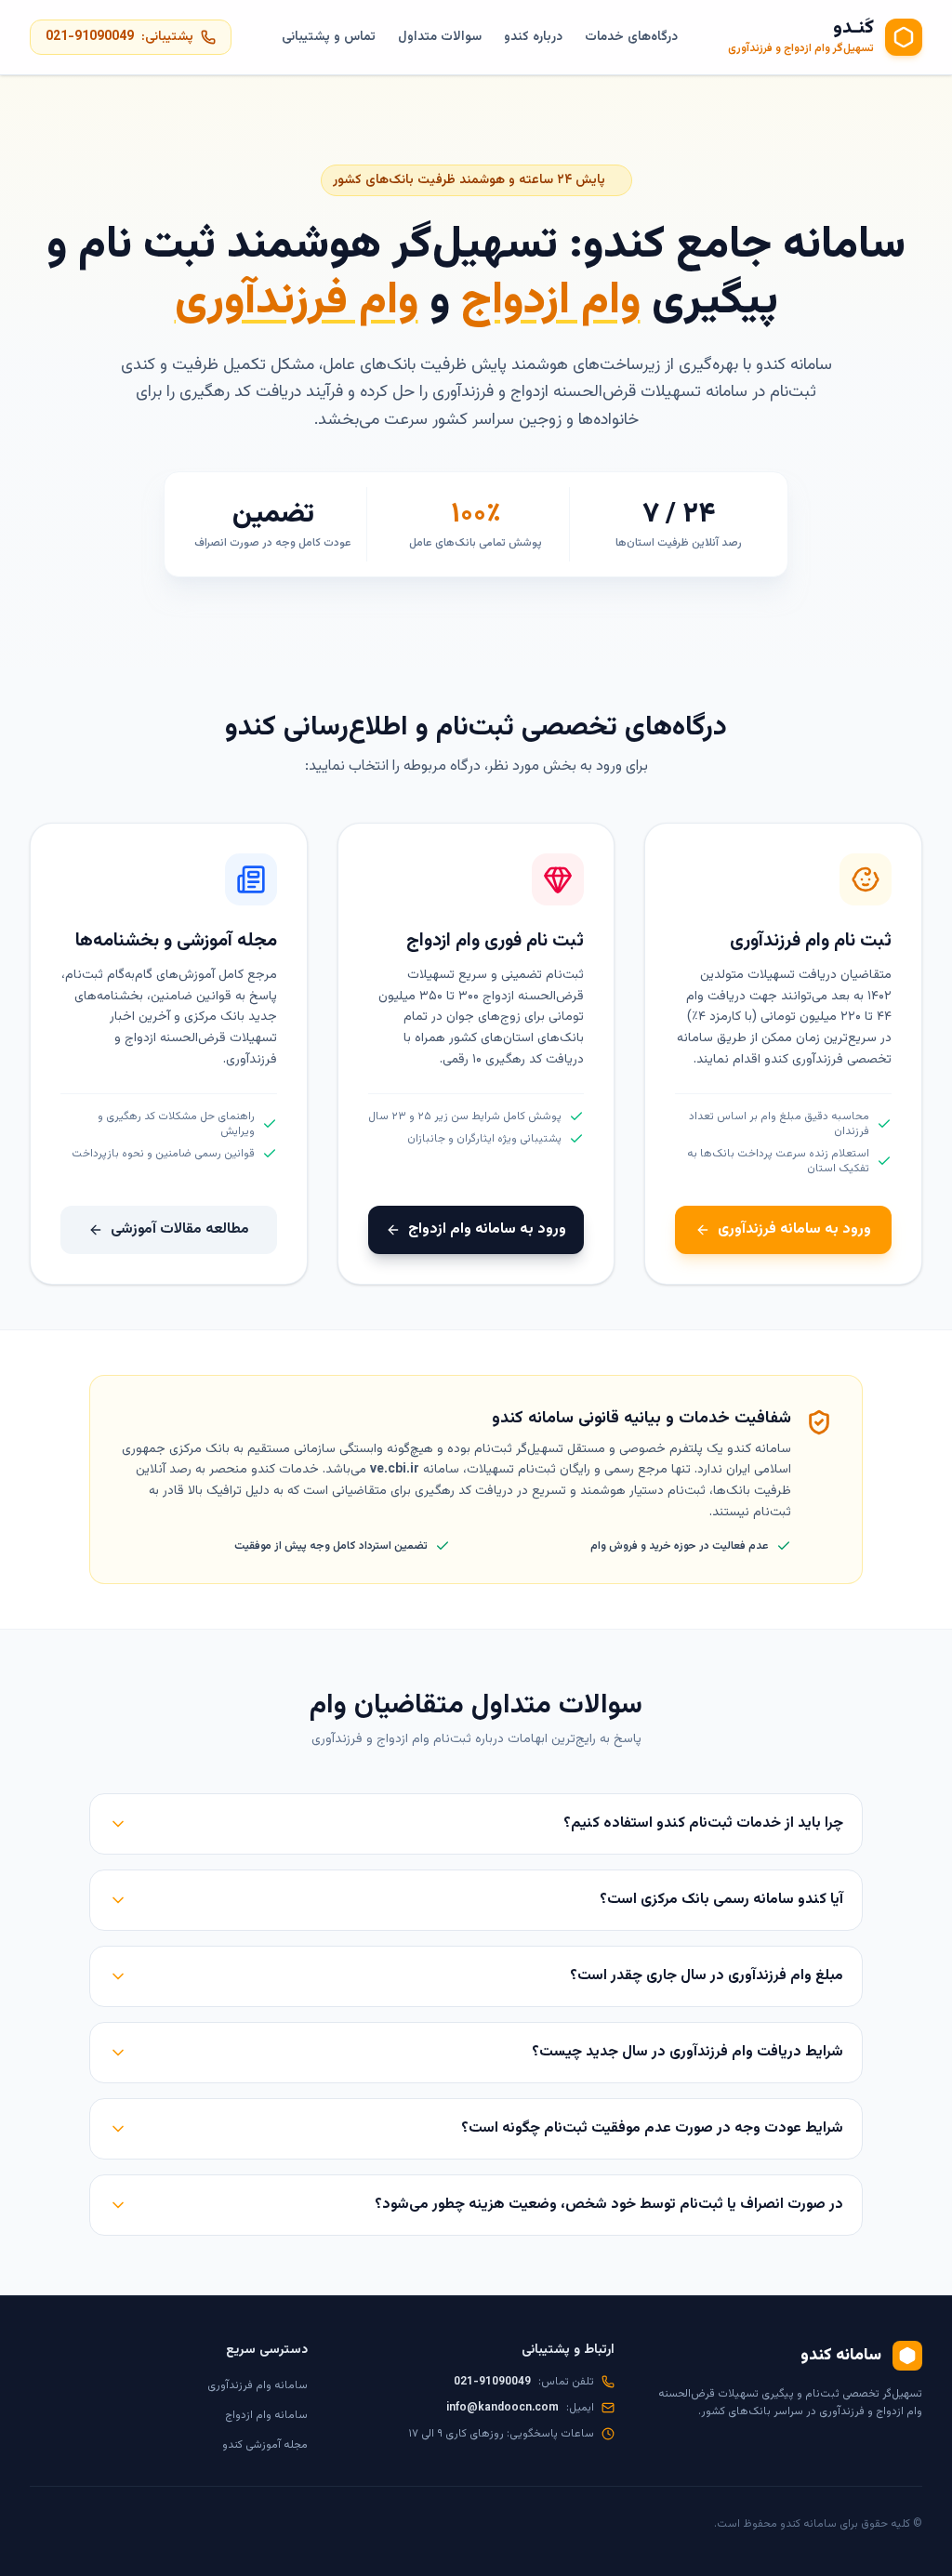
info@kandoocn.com (502, 2408)
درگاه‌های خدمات (631, 37)
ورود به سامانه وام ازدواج (487, 1229)
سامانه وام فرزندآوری (258, 2385)
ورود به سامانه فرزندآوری (794, 1229)
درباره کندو (533, 37)
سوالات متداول (440, 37)
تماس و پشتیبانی (329, 37)
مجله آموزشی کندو (265, 2445)
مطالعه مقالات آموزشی (180, 1229)
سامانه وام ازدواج (266, 2415)
